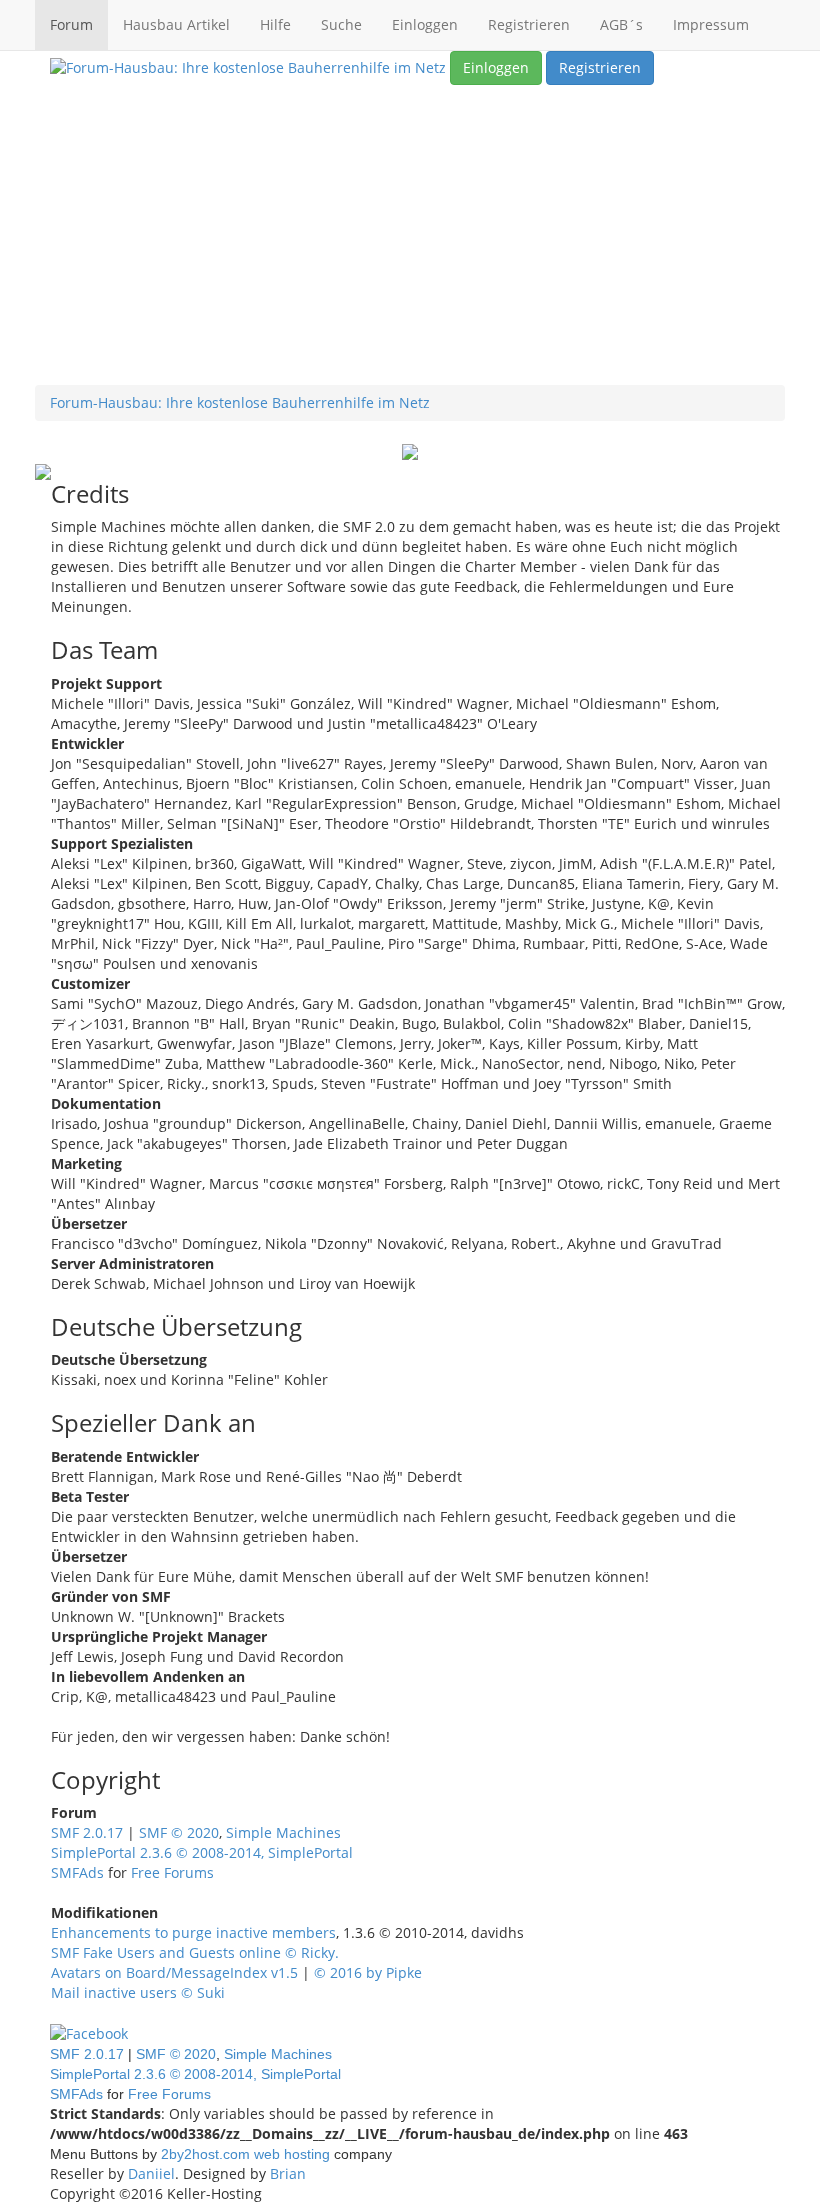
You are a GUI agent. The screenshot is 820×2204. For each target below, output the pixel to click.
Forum (71, 24)
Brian (288, 2173)
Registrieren (529, 24)
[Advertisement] (410, 235)
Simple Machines (283, 1832)
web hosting (292, 2154)
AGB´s (621, 24)
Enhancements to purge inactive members (193, 1932)
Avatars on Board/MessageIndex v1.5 (174, 1972)
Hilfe (275, 24)
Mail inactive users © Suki (138, 1992)
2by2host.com (205, 2154)
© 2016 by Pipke (368, 1972)
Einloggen (425, 24)
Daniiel (151, 2173)
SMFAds (77, 1872)
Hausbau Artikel (176, 24)
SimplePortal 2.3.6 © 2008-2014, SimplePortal (202, 1852)
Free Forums (172, 1872)
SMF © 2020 (179, 1832)
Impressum (711, 24)
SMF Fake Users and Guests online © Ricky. (195, 1952)
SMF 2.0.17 (87, 1832)
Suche (341, 24)
